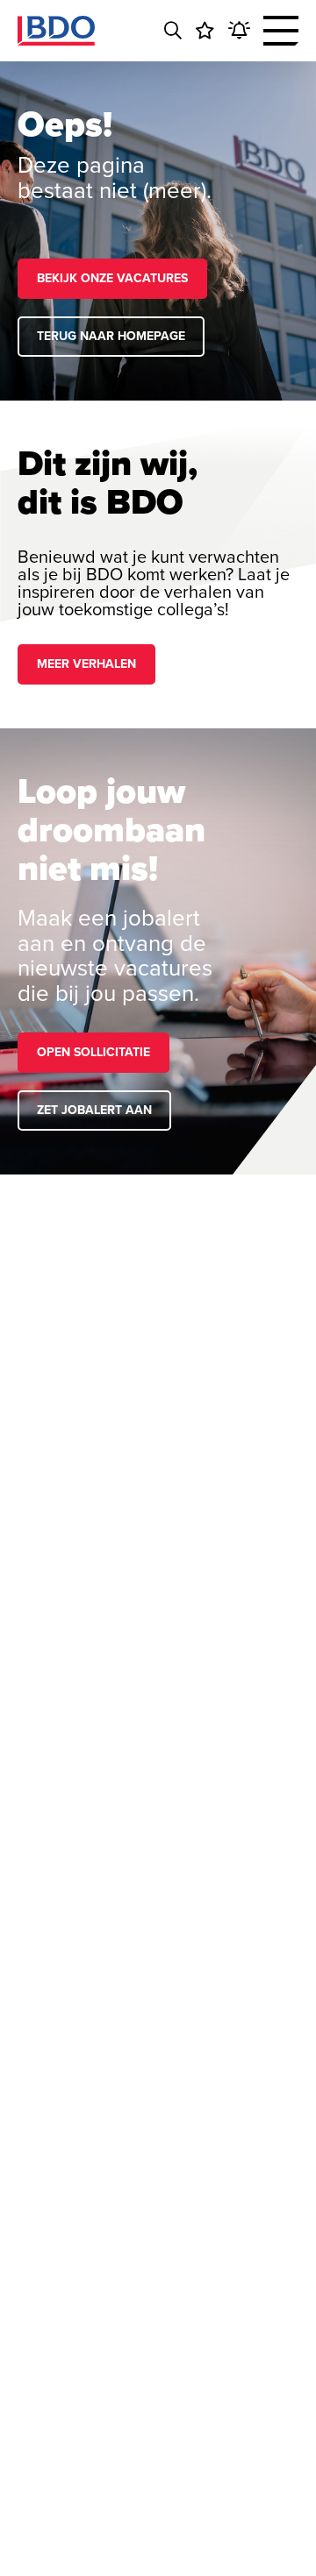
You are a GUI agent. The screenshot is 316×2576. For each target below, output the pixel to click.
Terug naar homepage (111, 336)
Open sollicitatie (93, 1052)
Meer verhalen (86, 664)
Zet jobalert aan (94, 1110)
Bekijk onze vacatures (112, 278)
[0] (205, 31)
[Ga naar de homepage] (56, 31)
